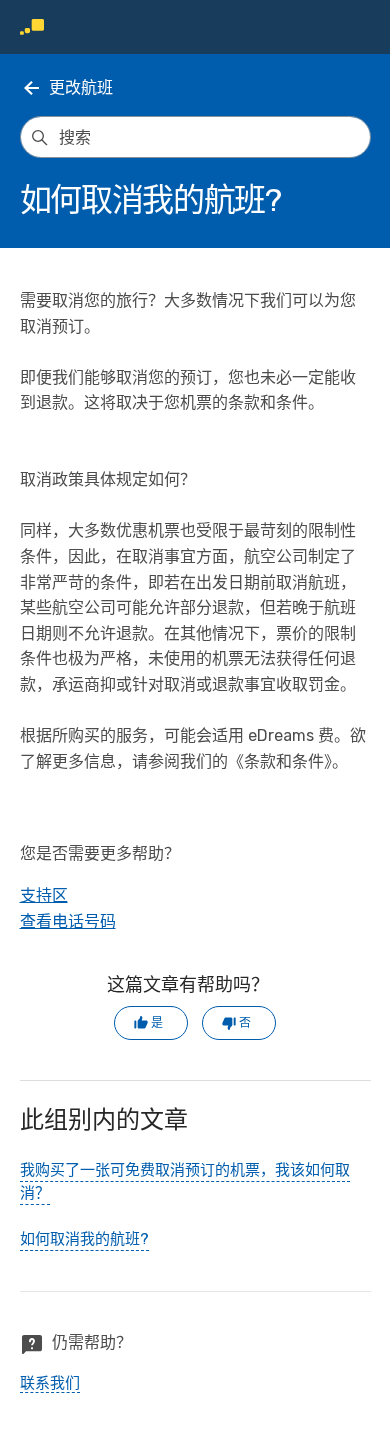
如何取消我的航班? (84, 1239)
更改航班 (81, 87)
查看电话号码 (68, 921)
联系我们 (50, 1383)
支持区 (44, 895)
